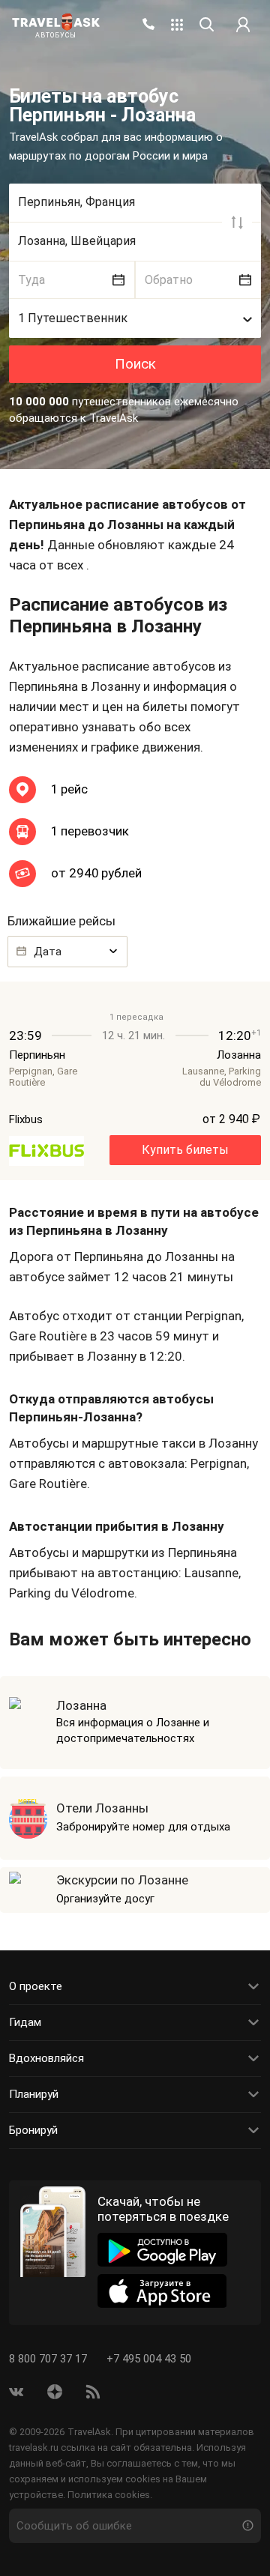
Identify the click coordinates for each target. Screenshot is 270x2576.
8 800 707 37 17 (49, 2359)
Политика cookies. (110, 2495)
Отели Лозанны (102, 1808)
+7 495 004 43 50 (149, 2359)
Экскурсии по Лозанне (122, 1880)
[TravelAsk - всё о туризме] (56, 22)
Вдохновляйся (46, 2058)
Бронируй (33, 2130)
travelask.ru (34, 2447)
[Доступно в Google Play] (162, 2250)
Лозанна (81, 1705)
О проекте (36, 1986)
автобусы (56, 36)
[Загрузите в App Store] (162, 2291)
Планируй (34, 2094)
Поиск (135, 364)
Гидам (25, 2022)
